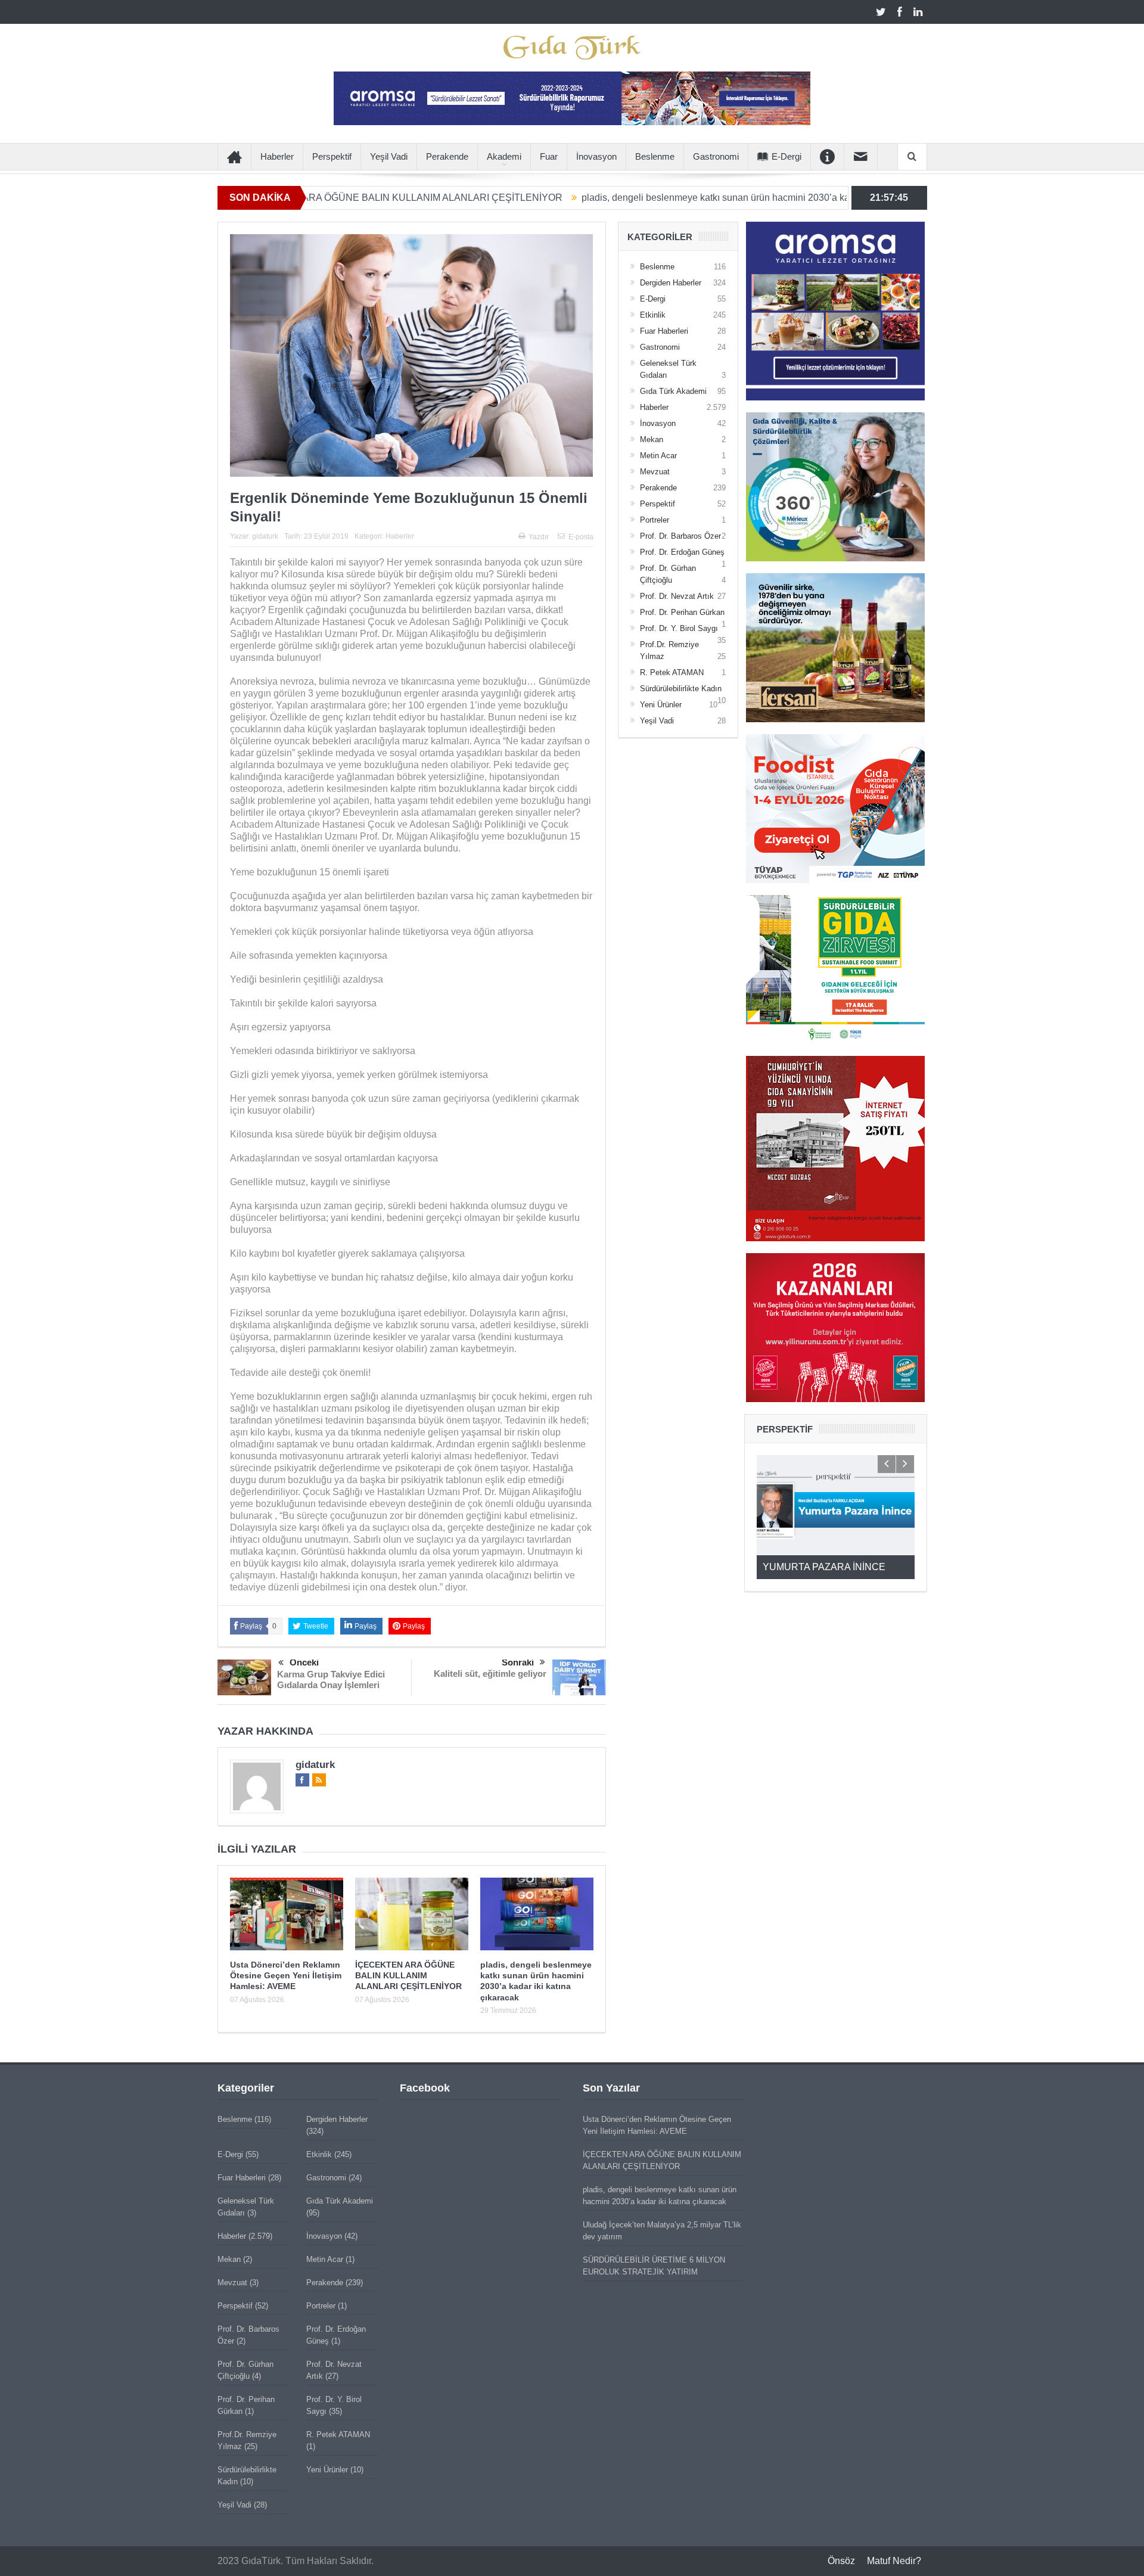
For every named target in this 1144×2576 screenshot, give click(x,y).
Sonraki (518, 1662)
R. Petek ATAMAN (672, 672)
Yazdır (539, 537)
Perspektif (332, 156)
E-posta (581, 537)
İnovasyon (596, 156)
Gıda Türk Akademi (673, 391)
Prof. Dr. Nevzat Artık (677, 596)
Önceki (304, 1662)
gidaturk (265, 536)
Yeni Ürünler (661, 705)
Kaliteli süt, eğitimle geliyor (490, 1674)
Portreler (655, 520)
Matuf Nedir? (894, 2561)
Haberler (277, 156)
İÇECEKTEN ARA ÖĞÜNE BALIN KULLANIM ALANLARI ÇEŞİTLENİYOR (408, 1975)
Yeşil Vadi (389, 156)
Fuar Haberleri (664, 331)
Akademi (504, 156)
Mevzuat (655, 472)
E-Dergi (786, 156)
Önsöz (841, 2561)
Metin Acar (658, 456)
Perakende (447, 156)
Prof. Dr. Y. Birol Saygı (679, 628)
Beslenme (655, 156)
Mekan (652, 439)
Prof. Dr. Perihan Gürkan (682, 612)
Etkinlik (653, 315)
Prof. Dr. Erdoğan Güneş (682, 552)
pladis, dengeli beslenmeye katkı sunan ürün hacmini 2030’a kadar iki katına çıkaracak (652, 198)
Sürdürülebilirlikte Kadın (681, 689)
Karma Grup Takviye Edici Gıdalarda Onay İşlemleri (331, 1679)
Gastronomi (716, 156)
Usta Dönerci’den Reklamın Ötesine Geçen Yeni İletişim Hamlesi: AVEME (286, 1975)
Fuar (549, 156)
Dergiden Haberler (671, 283)
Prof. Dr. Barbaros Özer (680, 536)
